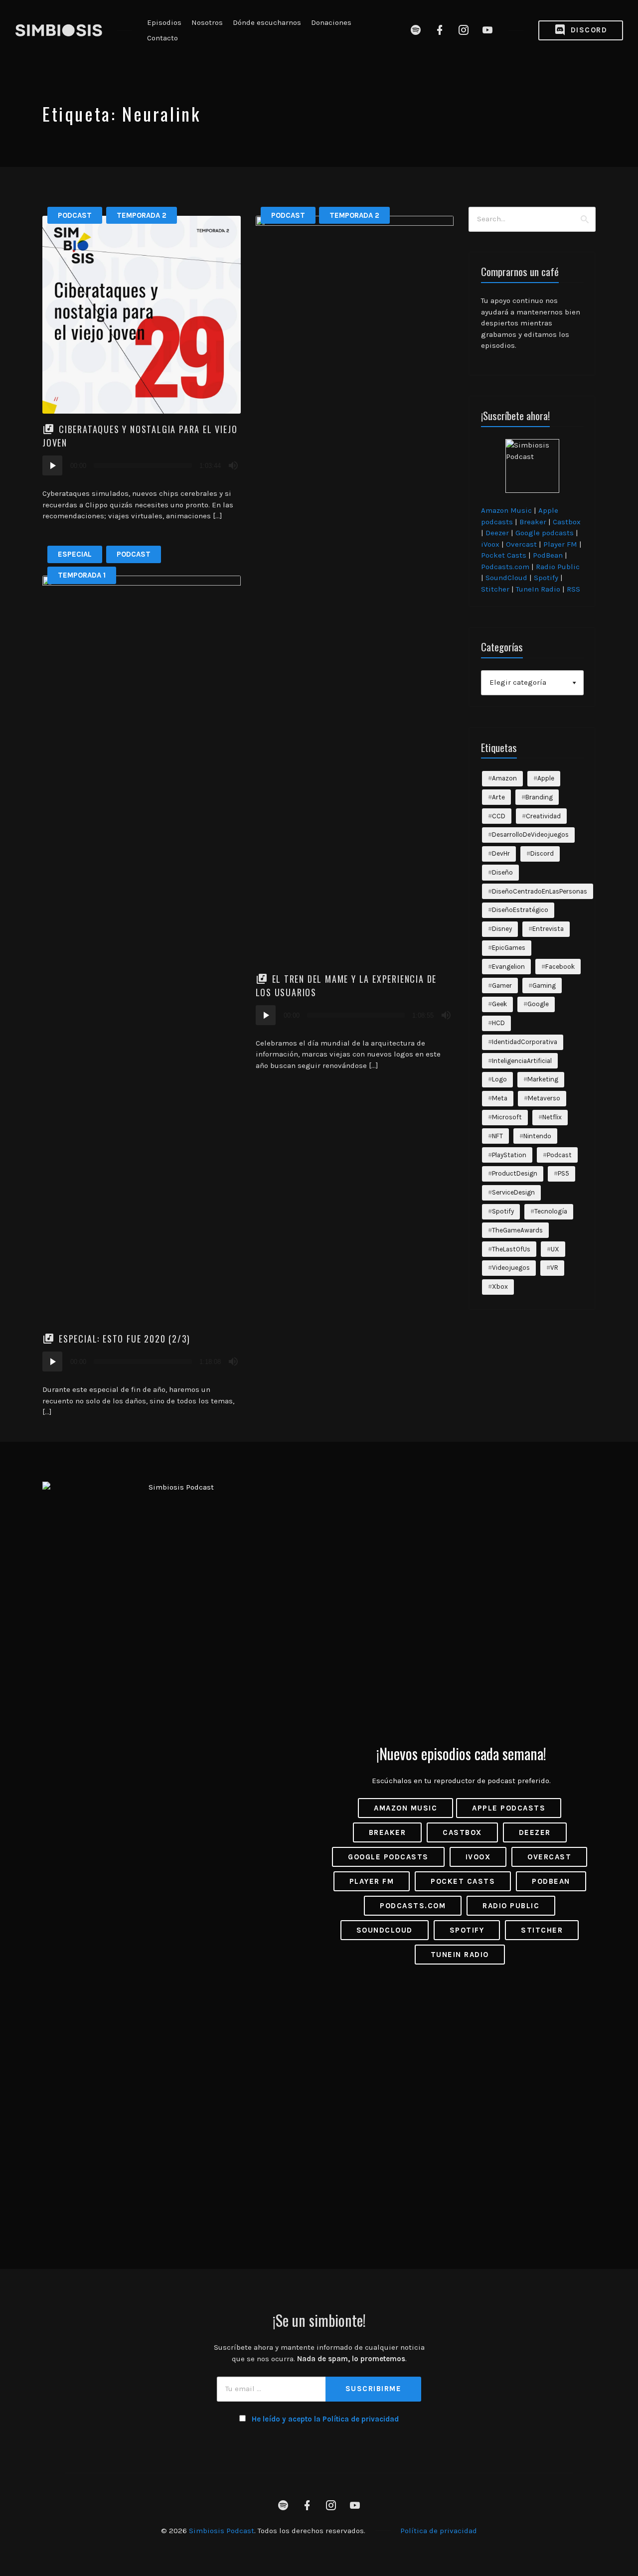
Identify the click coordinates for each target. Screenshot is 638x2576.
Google (538, 1004)
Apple (546, 778)
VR (554, 1268)
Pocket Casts (504, 555)
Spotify (546, 578)
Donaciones (331, 22)
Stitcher (495, 589)
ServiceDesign (513, 1192)
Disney (502, 929)
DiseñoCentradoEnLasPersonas (540, 891)
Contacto (162, 38)
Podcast (75, 215)
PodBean (548, 555)
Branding (539, 797)
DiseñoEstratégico (520, 910)
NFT (497, 1136)
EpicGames (509, 948)
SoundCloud (506, 578)
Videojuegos (511, 1268)
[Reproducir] (52, 465)
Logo (499, 1079)
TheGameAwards (517, 1230)
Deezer (497, 533)
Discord (587, 30)
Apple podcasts (509, 1808)
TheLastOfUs (511, 1249)
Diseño (502, 872)
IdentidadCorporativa (525, 1042)
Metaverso (544, 1098)
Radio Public (558, 567)
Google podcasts (545, 533)
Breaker (533, 522)
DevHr (501, 853)
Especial (75, 554)
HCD (498, 1023)
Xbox (500, 1287)
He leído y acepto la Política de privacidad (325, 2419)
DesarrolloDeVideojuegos (530, 834)
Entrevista (548, 929)
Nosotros (207, 22)
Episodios (164, 22)
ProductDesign (515, 1173)
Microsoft (507, 1117)
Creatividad (543, 816)
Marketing (543, 1079)
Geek (499, 1004)
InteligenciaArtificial (522, 1061)
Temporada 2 (142, 215)
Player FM (560, 544)
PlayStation (509, 1155)
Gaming (544, 985)
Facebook (560, 967)
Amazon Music (506, 510)
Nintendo (537, 1136)
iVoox (490, 544)
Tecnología (551, 1211)
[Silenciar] (233, 465)
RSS (573, 589)
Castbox (567, 522)
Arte (498, 797)
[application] (142, 465)
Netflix (552, 1117)
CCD (499, 816)
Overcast (521, 544)
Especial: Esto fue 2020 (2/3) (125, 1339)
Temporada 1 (82, 575)
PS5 (563, 1173)
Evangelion (508, 967)
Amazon (504, 778)
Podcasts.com (505, 567)
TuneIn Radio (538, 589)
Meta (500, 1098)
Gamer (502, 985)
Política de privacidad (439, 2531)
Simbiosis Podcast (222, 2531)
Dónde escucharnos (267, 22)
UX (555, 1249)
